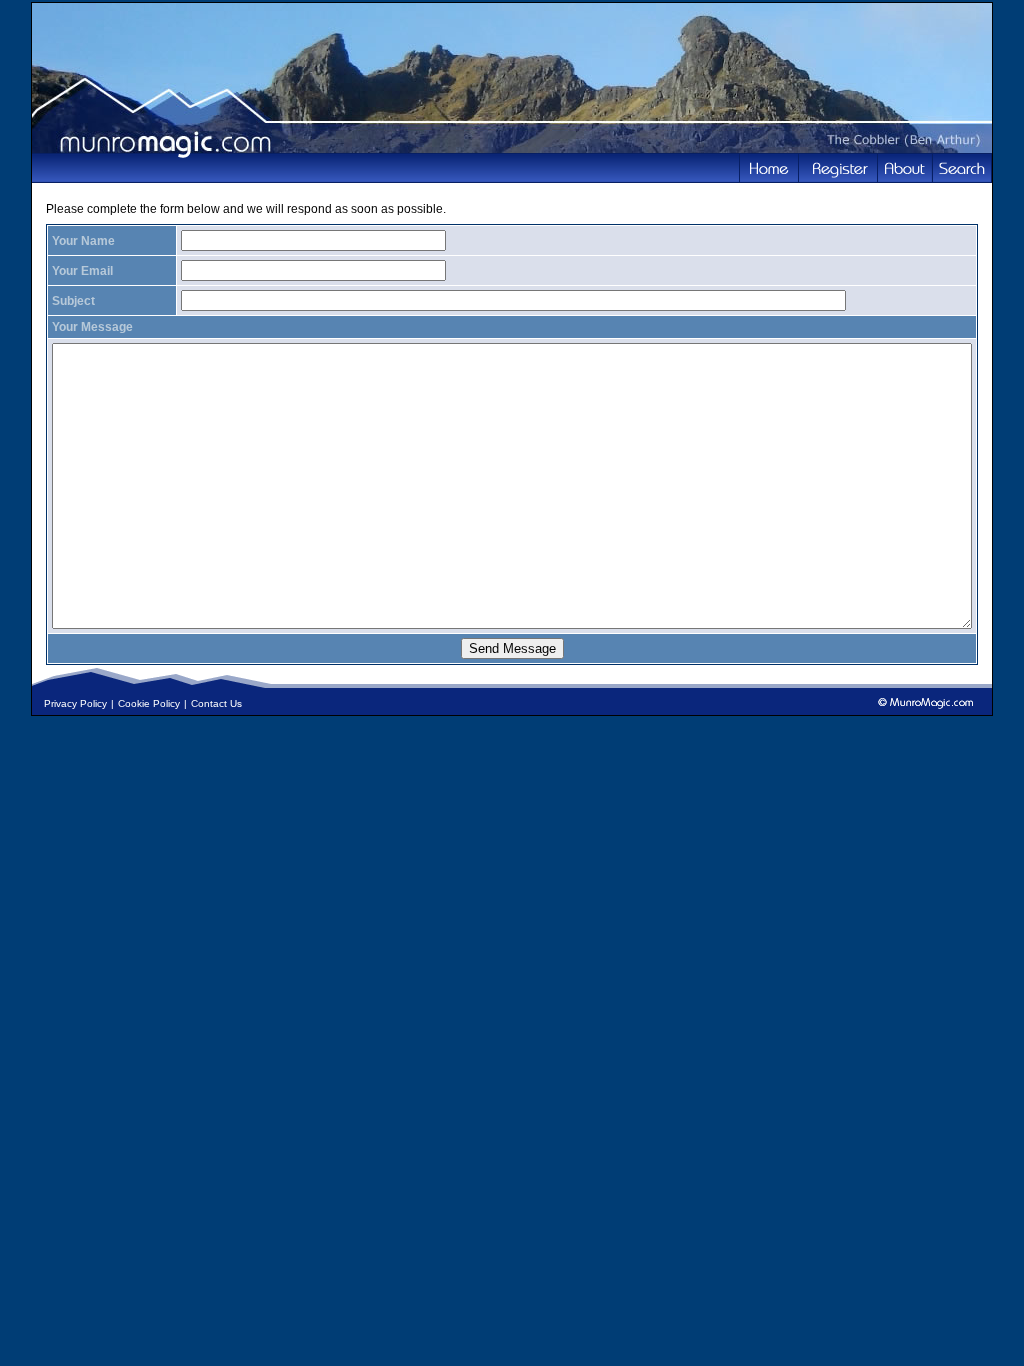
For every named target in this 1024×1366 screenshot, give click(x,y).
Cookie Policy (149, 703)
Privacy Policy (75, 703)
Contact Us (216, 703)
